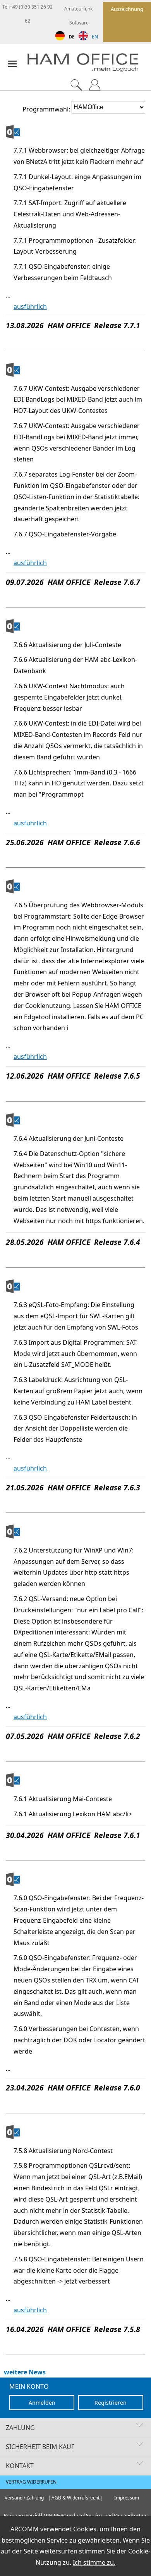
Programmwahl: (46, 109)
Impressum (127, 2498)
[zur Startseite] (89, 64)
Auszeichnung (127, 9)
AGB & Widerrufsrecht (75, 2498)
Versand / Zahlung (24, 2498)
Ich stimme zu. (94, 2562)
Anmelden (42, 2403)
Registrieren (111, 2403)
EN (95, 37)
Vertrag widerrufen (31, 2482)
